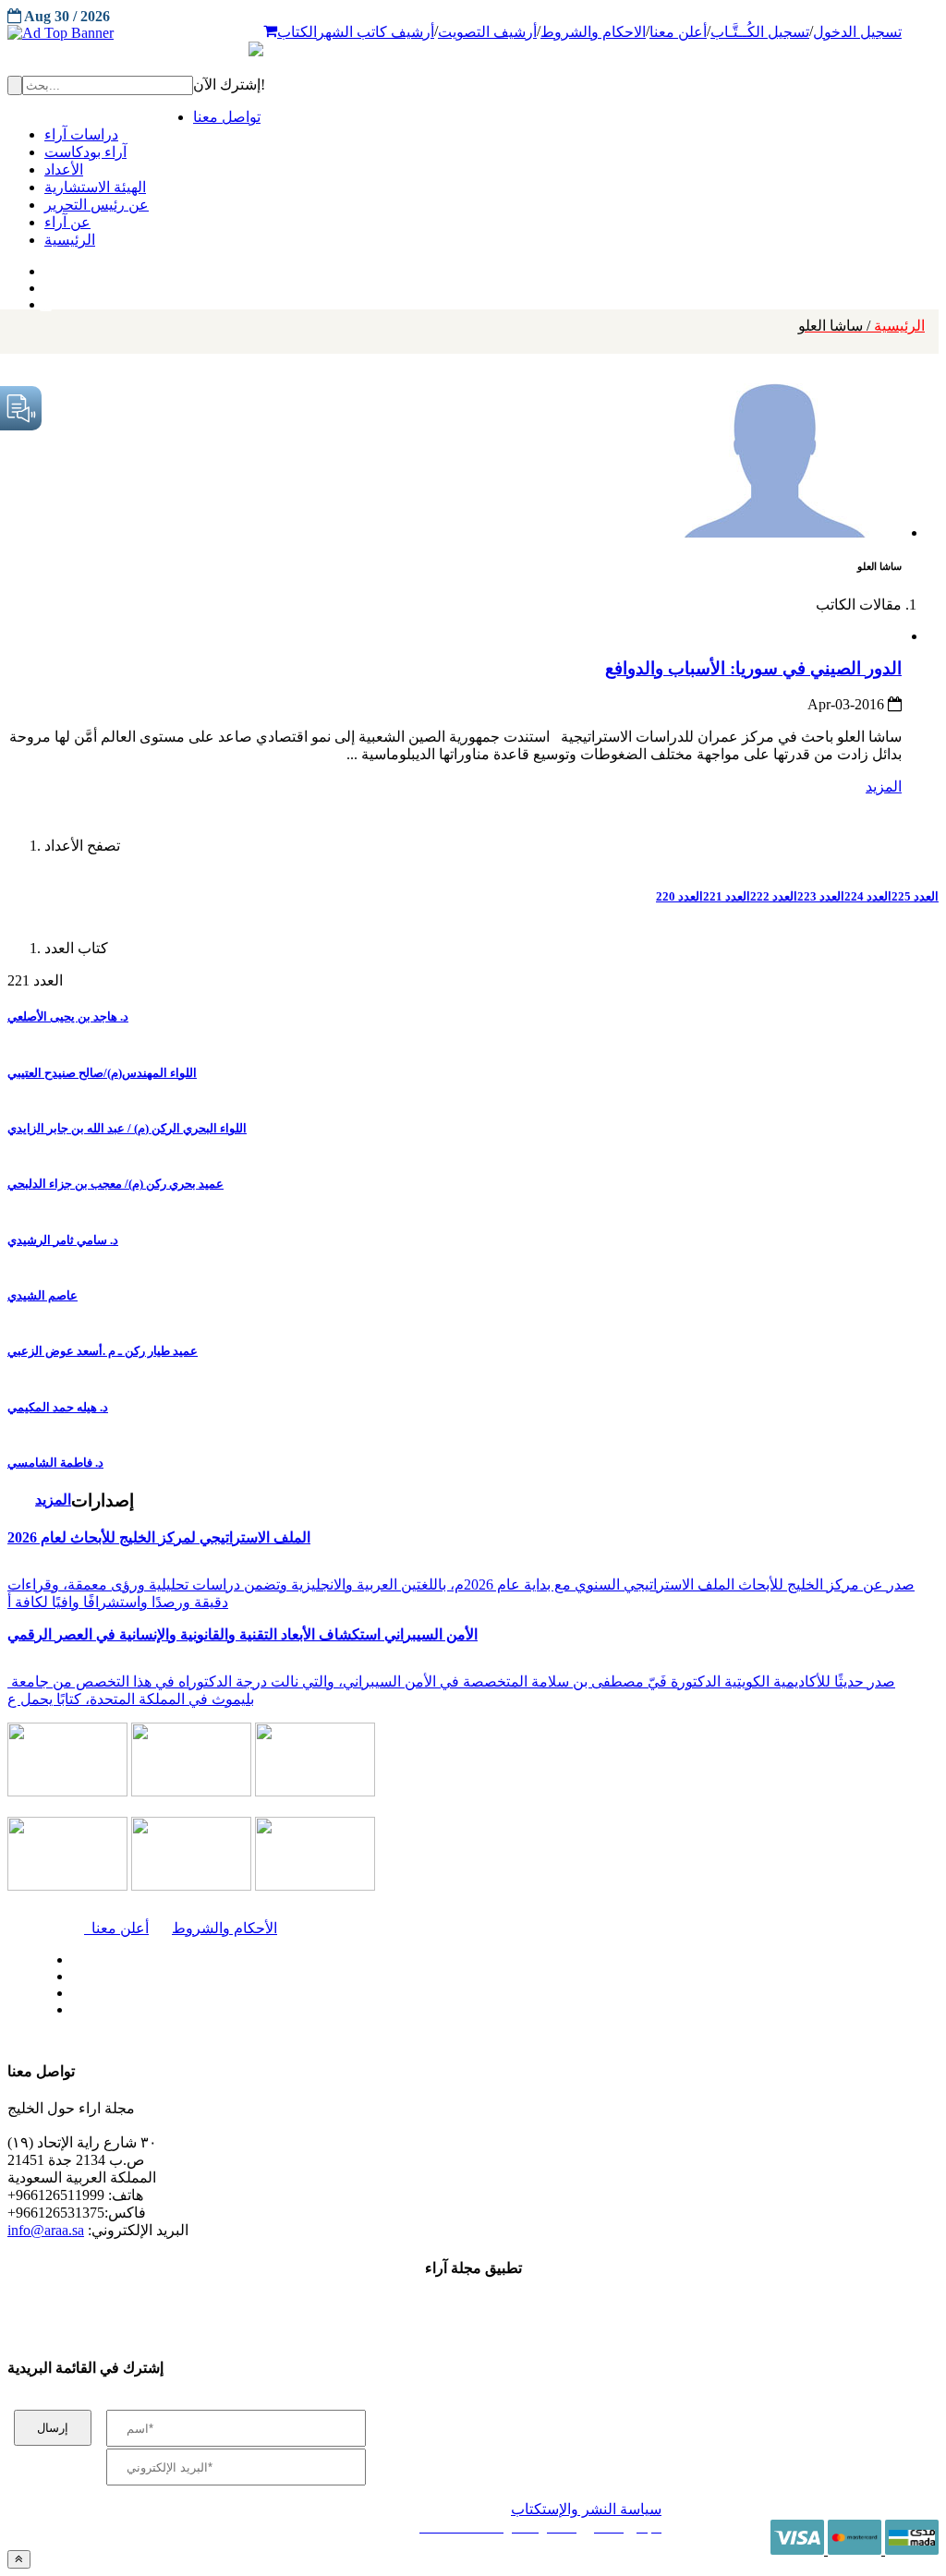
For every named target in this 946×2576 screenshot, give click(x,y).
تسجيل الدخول (857, 32)
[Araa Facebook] (69, 1955)
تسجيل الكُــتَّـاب (760, 32)
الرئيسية (861, 326)
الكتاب (297, 32)
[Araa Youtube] (46, 300)
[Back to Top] (19, 2559)
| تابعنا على (279, 2010)
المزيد (884, 786)
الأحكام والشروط (224, 1928)
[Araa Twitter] (47, 284)
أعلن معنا (678, 32)
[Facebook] (44, 267)
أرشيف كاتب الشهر (376, 32)
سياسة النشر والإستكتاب (586, 2509)
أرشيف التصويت (487, 32)
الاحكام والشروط (593, 32)
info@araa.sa (46, 2230)
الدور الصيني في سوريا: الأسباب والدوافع (753, 668)
